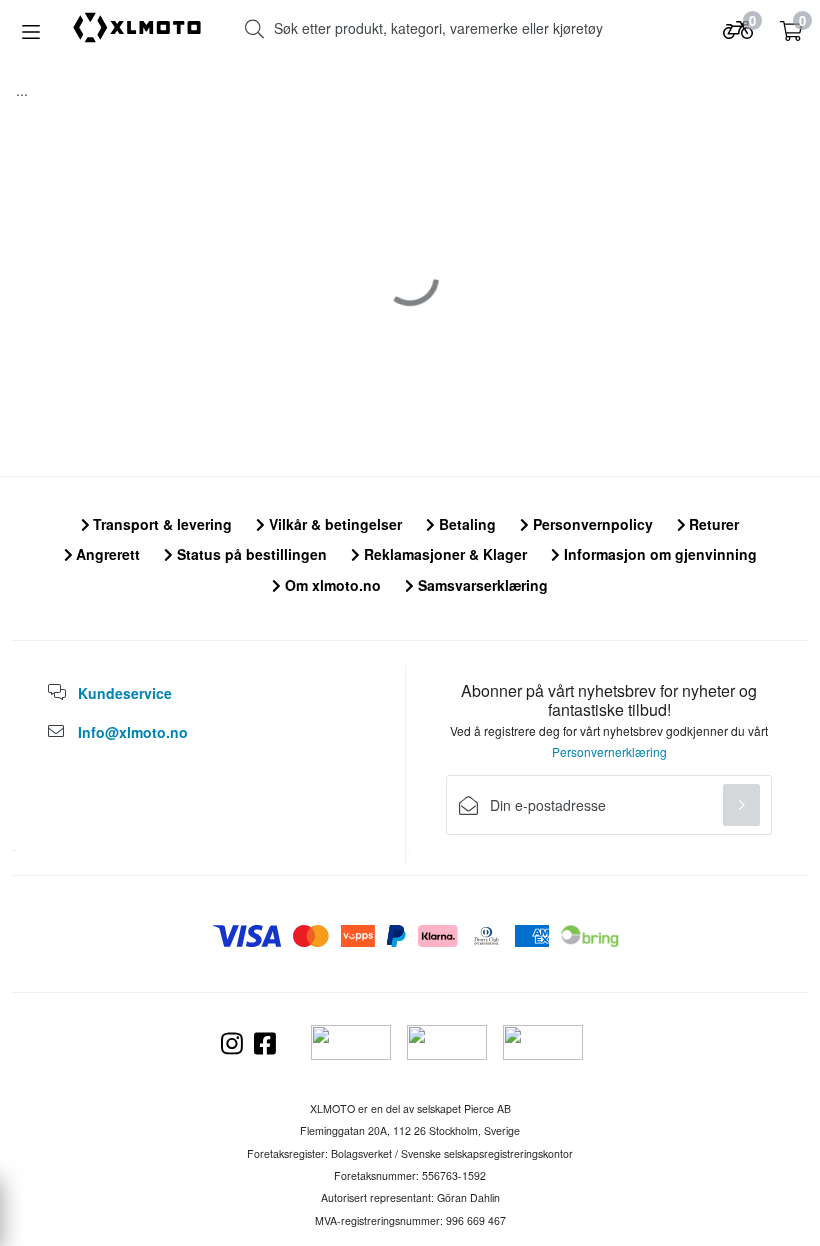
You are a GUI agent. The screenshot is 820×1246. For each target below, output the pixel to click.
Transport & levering (160, 524)
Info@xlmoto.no (133, 732)
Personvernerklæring (609, 751)
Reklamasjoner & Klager (443, 554)
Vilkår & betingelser (333, 524)
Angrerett (106, 554)
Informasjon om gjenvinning (658, 554)
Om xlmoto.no (331, 585)
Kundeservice (125, 693)
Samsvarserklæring (481, 585)
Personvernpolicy (591, 524)
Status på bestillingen (250, 554)
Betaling (465, 524)
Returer (712, 524)
